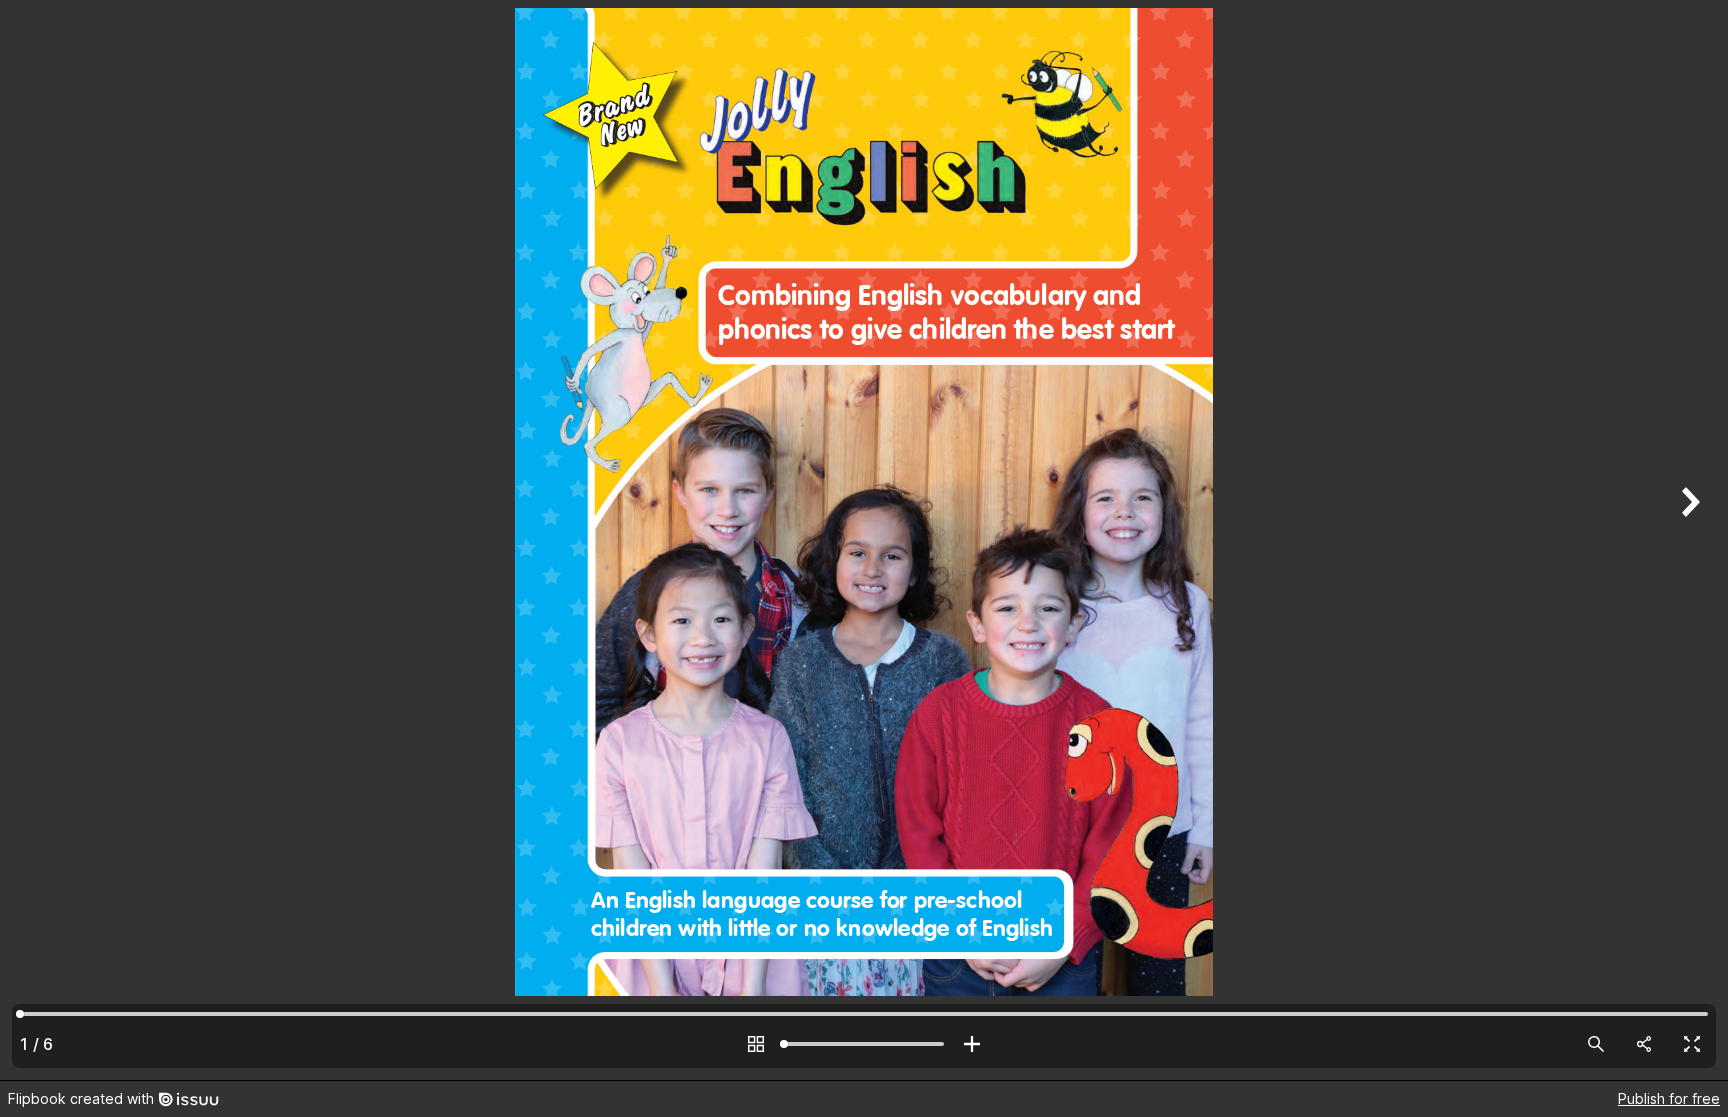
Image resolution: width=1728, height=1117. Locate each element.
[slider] (864, 1044)
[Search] (1596, 1044)
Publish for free (1669, 1098)
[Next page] (1688, 540)
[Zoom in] (972, 1044)
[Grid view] (756, 1044)
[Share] (1644, 1044)
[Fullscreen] (1692, 1044)
